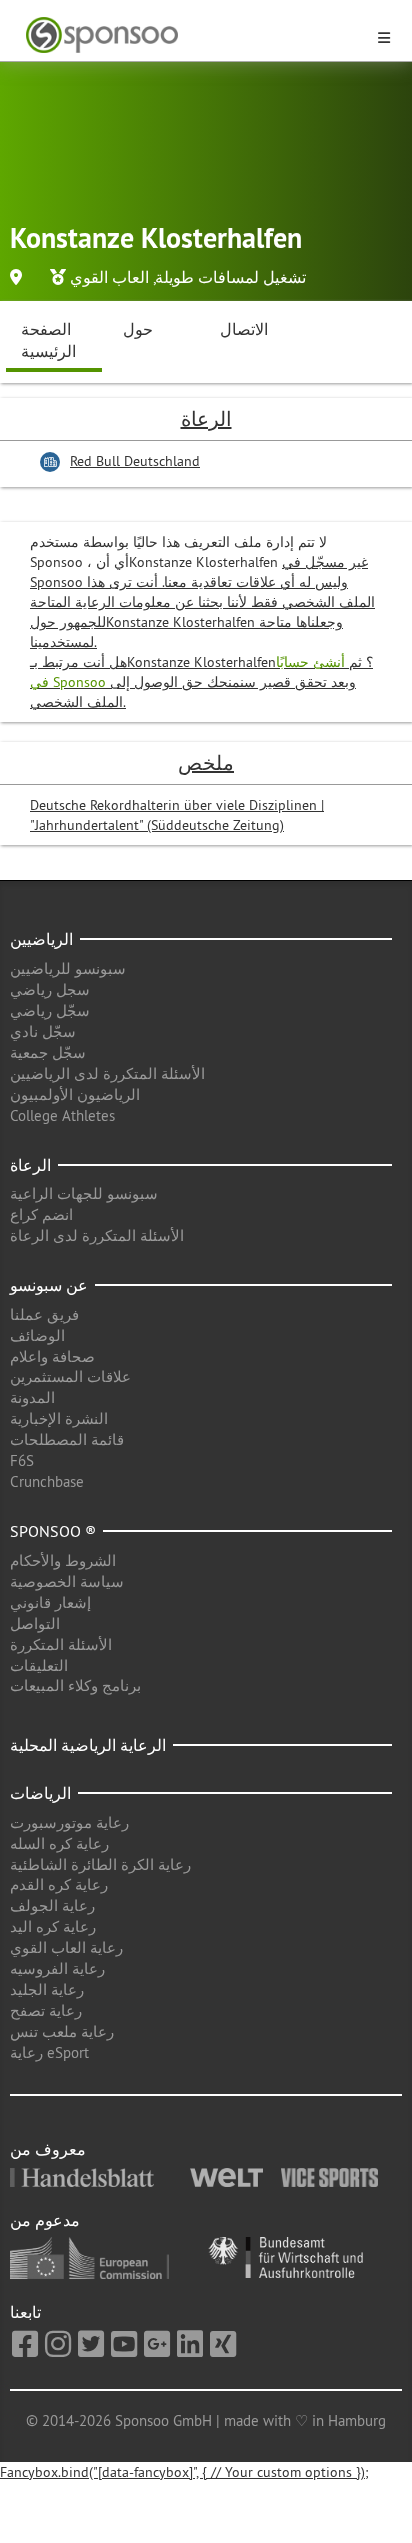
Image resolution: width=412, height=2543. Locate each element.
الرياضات (40, 1793)
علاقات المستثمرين (70, 1376)
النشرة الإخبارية (59, 1418)
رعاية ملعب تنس (62, 2031)
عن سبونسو (49, 1285)
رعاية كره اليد (53, 1926)
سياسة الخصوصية (67, 1581)
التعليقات (39, 1665)
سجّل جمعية (48, 1052)
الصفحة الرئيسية (48, 340)
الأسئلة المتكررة (61, 1644)
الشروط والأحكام (63, 1560)
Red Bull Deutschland (135, 461)
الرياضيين (41, 939)
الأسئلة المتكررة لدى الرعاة (97, 1235)
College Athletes (62, 1115)
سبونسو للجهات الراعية (84, 1193)
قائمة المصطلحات (67, 1439)
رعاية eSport (49, 2052)
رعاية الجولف (52, 1905)
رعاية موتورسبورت (69, 1822)
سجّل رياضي (50, 1010)
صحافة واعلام (52, 1356)
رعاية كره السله (59, 1843)
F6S (22, 1460)
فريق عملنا (44, 1314)
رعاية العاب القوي (66, 1947)
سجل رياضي (50, 989)
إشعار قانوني (50, 1602)
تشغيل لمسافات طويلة (230, 277)
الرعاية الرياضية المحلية (88, 1745)
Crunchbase (47, 1481)
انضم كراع (41, 1214)
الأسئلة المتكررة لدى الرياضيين (107, 1073)
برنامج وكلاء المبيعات (75, 1685)
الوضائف (37, 1335)
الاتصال (244, 329)
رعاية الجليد (47, 1989)
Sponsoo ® (53, 1531)
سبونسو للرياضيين (68, 968)
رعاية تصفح (46, 2010)
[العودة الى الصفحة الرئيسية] (194, 35)
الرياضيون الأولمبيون (75, 1094)
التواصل (35, 1623)
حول (138, 329)
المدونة (32, 1397)
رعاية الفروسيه (57, 1968)
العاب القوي (109, 277)
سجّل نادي (43, 1031)
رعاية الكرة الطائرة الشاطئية (100, 1864)
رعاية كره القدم (59, 1884)
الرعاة (30, 1165)
